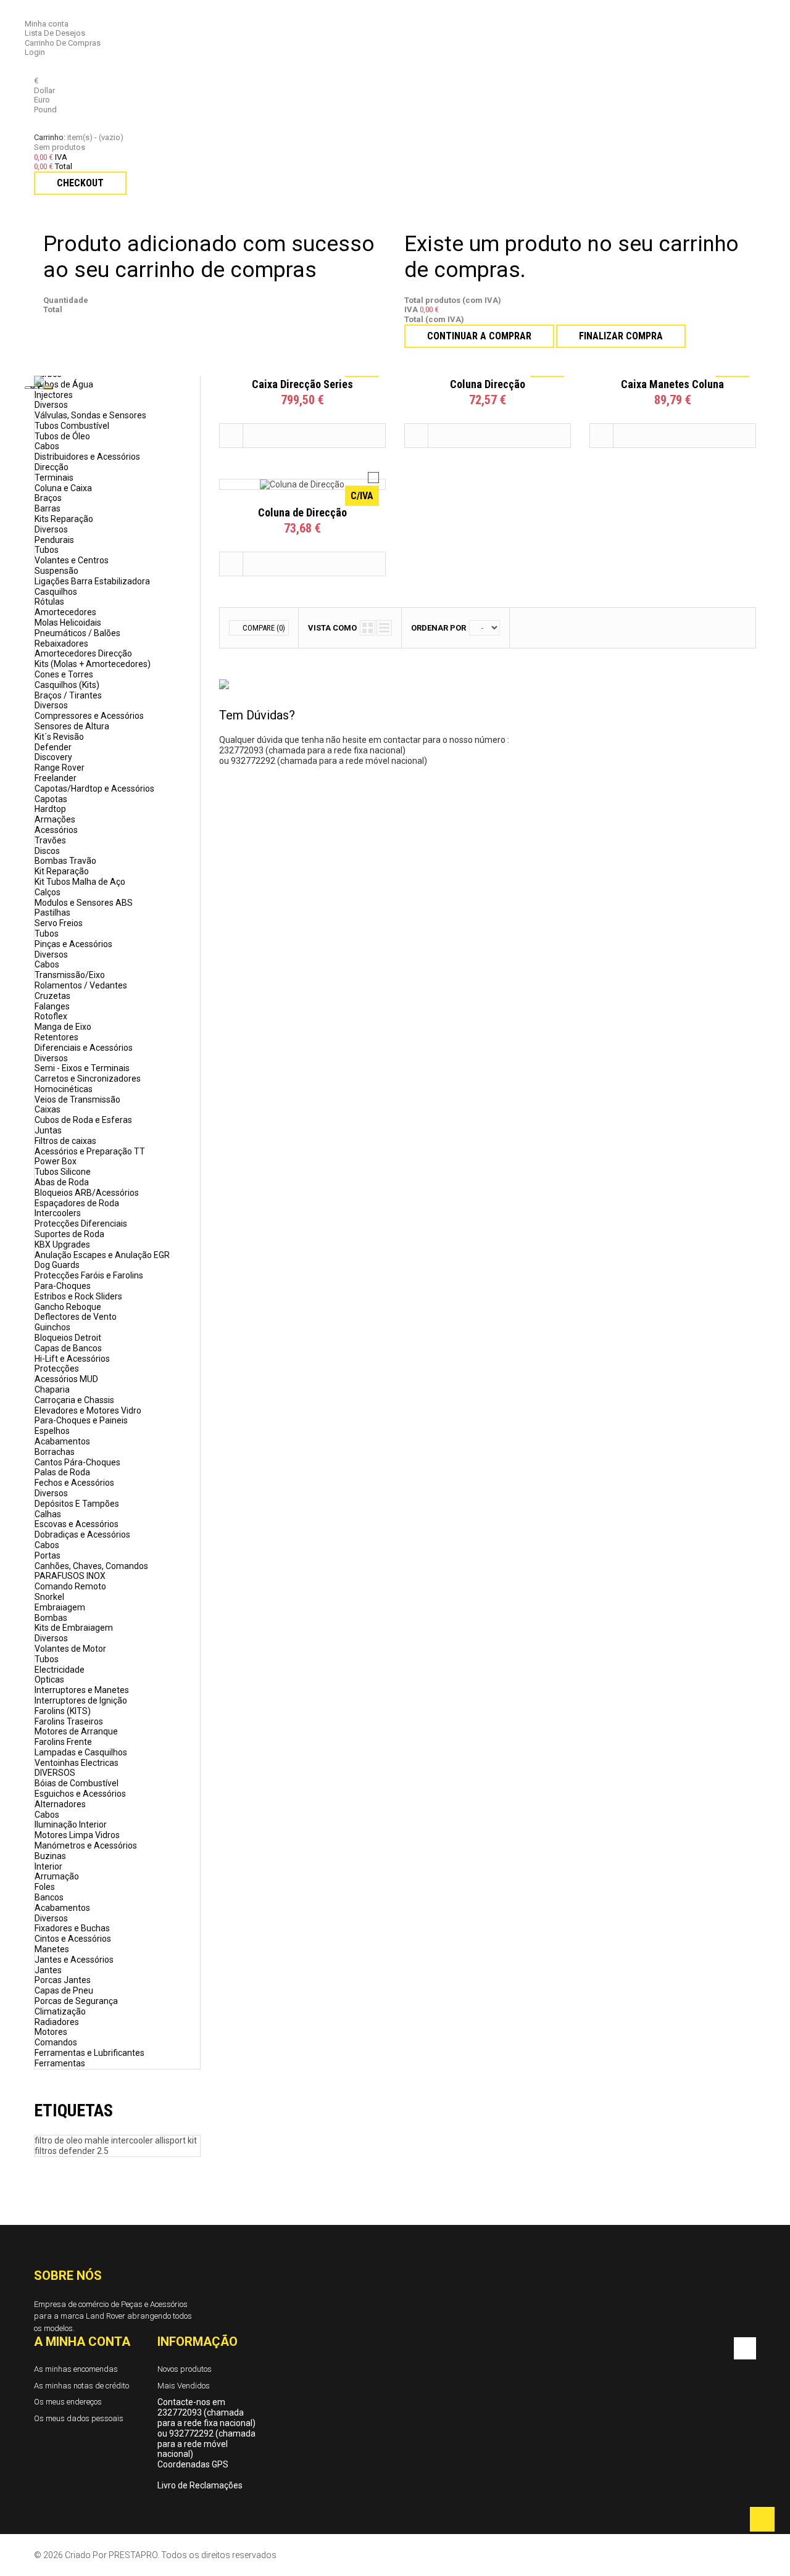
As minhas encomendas (76, 2369)
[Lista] (384, 628)
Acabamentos (62, 1441)
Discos (47, 851)
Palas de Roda (62, 1472)
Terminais (54, 478)
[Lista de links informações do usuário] (37, 14)
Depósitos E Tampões (77, 1504)
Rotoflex (51, 1016)
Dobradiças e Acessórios (82, 1534)
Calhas (48, 1514)
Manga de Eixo (63, 1027)
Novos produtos (185, 2369)
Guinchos (52, 1327)
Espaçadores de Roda (77, 1203)
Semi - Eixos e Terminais (82, 1068)
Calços (48, 892)
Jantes (48, 1970)
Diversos (51, 405)
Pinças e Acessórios (73, 944)
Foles (45, 1887)
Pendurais (54, 540)
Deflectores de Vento (76, 1317)
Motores (51, 2032)
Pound (45, 110)
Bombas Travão (65, 861)
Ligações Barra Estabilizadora (92, 581)
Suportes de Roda (69, 1234)
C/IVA (362, 496)
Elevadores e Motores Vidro (88, 1410)
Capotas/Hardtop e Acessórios (94, 789)
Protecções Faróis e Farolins (89, 1275)
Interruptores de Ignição (81, 1700)
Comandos (56, 2042)
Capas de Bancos (68, 1348)
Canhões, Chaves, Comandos (91, 1566)
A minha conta (82, 2342)
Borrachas (55, 1452)
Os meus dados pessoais (79, 2418)
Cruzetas (52, 996)
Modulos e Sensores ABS (84, 903)
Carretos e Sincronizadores (88, 1079)
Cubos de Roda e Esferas (83, 1120)
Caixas (48, 1109)
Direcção (52, 467)
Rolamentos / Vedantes (81, 985)
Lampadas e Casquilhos (81, 1752)
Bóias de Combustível (77, 1783)
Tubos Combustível (72, 426)
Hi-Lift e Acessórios (72, 1359)
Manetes (52, 1949)
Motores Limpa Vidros (77, 1835)
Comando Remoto (70, 1586)
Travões (50, 840)
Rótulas (49, 602)
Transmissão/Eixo (70, 975)
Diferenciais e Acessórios (84, 1048)
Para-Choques (63, 1286)
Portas (48, 1555)
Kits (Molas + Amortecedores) (93, 664)
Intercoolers (58, 1213)
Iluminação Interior (71, 1824)
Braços (48, 498)
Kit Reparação (62, 871)
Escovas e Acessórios (77, 1524)
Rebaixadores (61, 644)
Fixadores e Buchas (72, 1928)
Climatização (60, 2011)
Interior (48, 1866)
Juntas (48, 1130)
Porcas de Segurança (76, 2001)
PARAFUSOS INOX (70, 1576)
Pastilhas (52, 913)
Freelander (56, 778)
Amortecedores (65, 612)
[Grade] (368, 628)
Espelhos (52, 1431)
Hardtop (50, 809)
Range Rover (60, 768)
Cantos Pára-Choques (77, 1462)
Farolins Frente (63, 1742)
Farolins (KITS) (63, 1711)
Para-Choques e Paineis (81, 1420)
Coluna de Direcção (302, 512)
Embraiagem (60, 1607)
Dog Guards (57, 1265)
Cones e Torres (64, 674)
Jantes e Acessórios (74, 1960)
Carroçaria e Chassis (74, 1400)
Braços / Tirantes (68, 695)
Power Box (56, 1161)
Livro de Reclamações (200, 2485)
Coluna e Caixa (63, 488)
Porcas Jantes (63, 1980)
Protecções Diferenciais (81, 1224)
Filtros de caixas (65, 1141)
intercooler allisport (149, 2140)
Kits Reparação (64, 519)
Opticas (49, 1679)
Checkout (80, 183)
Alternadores (60, 1804)
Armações (55, 819)
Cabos (47, 446)
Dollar (44, 90)
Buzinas (50, 1856)
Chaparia (52, 1389)
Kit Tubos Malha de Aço (80, 882)
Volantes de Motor (70, 1649)
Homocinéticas (64, 1089)
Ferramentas (60, 2063)
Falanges (52, 1006)
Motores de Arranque (76, 1731)
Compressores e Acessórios (89, 716)
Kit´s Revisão (59, 737)
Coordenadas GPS (193, 2464)
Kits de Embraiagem (74, 1628)
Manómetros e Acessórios (86, 1845)
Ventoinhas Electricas (77, 1763)
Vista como (332, 628)
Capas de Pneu (64, 1990)
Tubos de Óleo (62, 436)
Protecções (57, 1369)
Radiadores (57, 2022)
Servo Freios (59, 923)
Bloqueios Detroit (68, 1338)
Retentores (56, 1037)
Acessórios (56, 830)
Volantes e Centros (72, 560)
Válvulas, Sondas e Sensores (90, 415)
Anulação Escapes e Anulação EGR (102, 1255)
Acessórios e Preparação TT (90, 1151)
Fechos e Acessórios (74, 1483)
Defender (53, 747)
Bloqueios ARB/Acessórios (87, 1193)
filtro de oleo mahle (73, 2140)
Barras (48, 508)
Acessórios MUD (66, 1379)
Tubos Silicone (63, 1172)
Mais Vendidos (184, 2386)
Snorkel (49, 1597)
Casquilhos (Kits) (67, 685)
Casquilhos (56, 592)
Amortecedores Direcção (83, 653)
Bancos (49, 1897)
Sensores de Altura (72, 726)
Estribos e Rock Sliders (78, 1296)
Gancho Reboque (68, 1307)
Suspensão (56, 571)
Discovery (53, 757)
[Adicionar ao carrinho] (231, 436)
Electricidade (60, 1670)
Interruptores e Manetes (82, 1690)
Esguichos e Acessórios (80, 1794)
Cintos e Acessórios (73, 1939)
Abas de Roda (62, 1182)
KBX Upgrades (62, 1245)
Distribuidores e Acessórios (87, 457)
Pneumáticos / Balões (77, 633)
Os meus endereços (68, 2402)
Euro (42, 100)
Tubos (47, 550)
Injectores (54, 395)
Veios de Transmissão (77, 1100)
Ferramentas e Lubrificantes (89, 2053)
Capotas (51, 799)
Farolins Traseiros (69, 1721)
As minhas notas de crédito (81, 2386)
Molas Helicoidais (68, 623)
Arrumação (57, 1876)
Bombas (51, 1618)
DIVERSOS (55, 1773)
